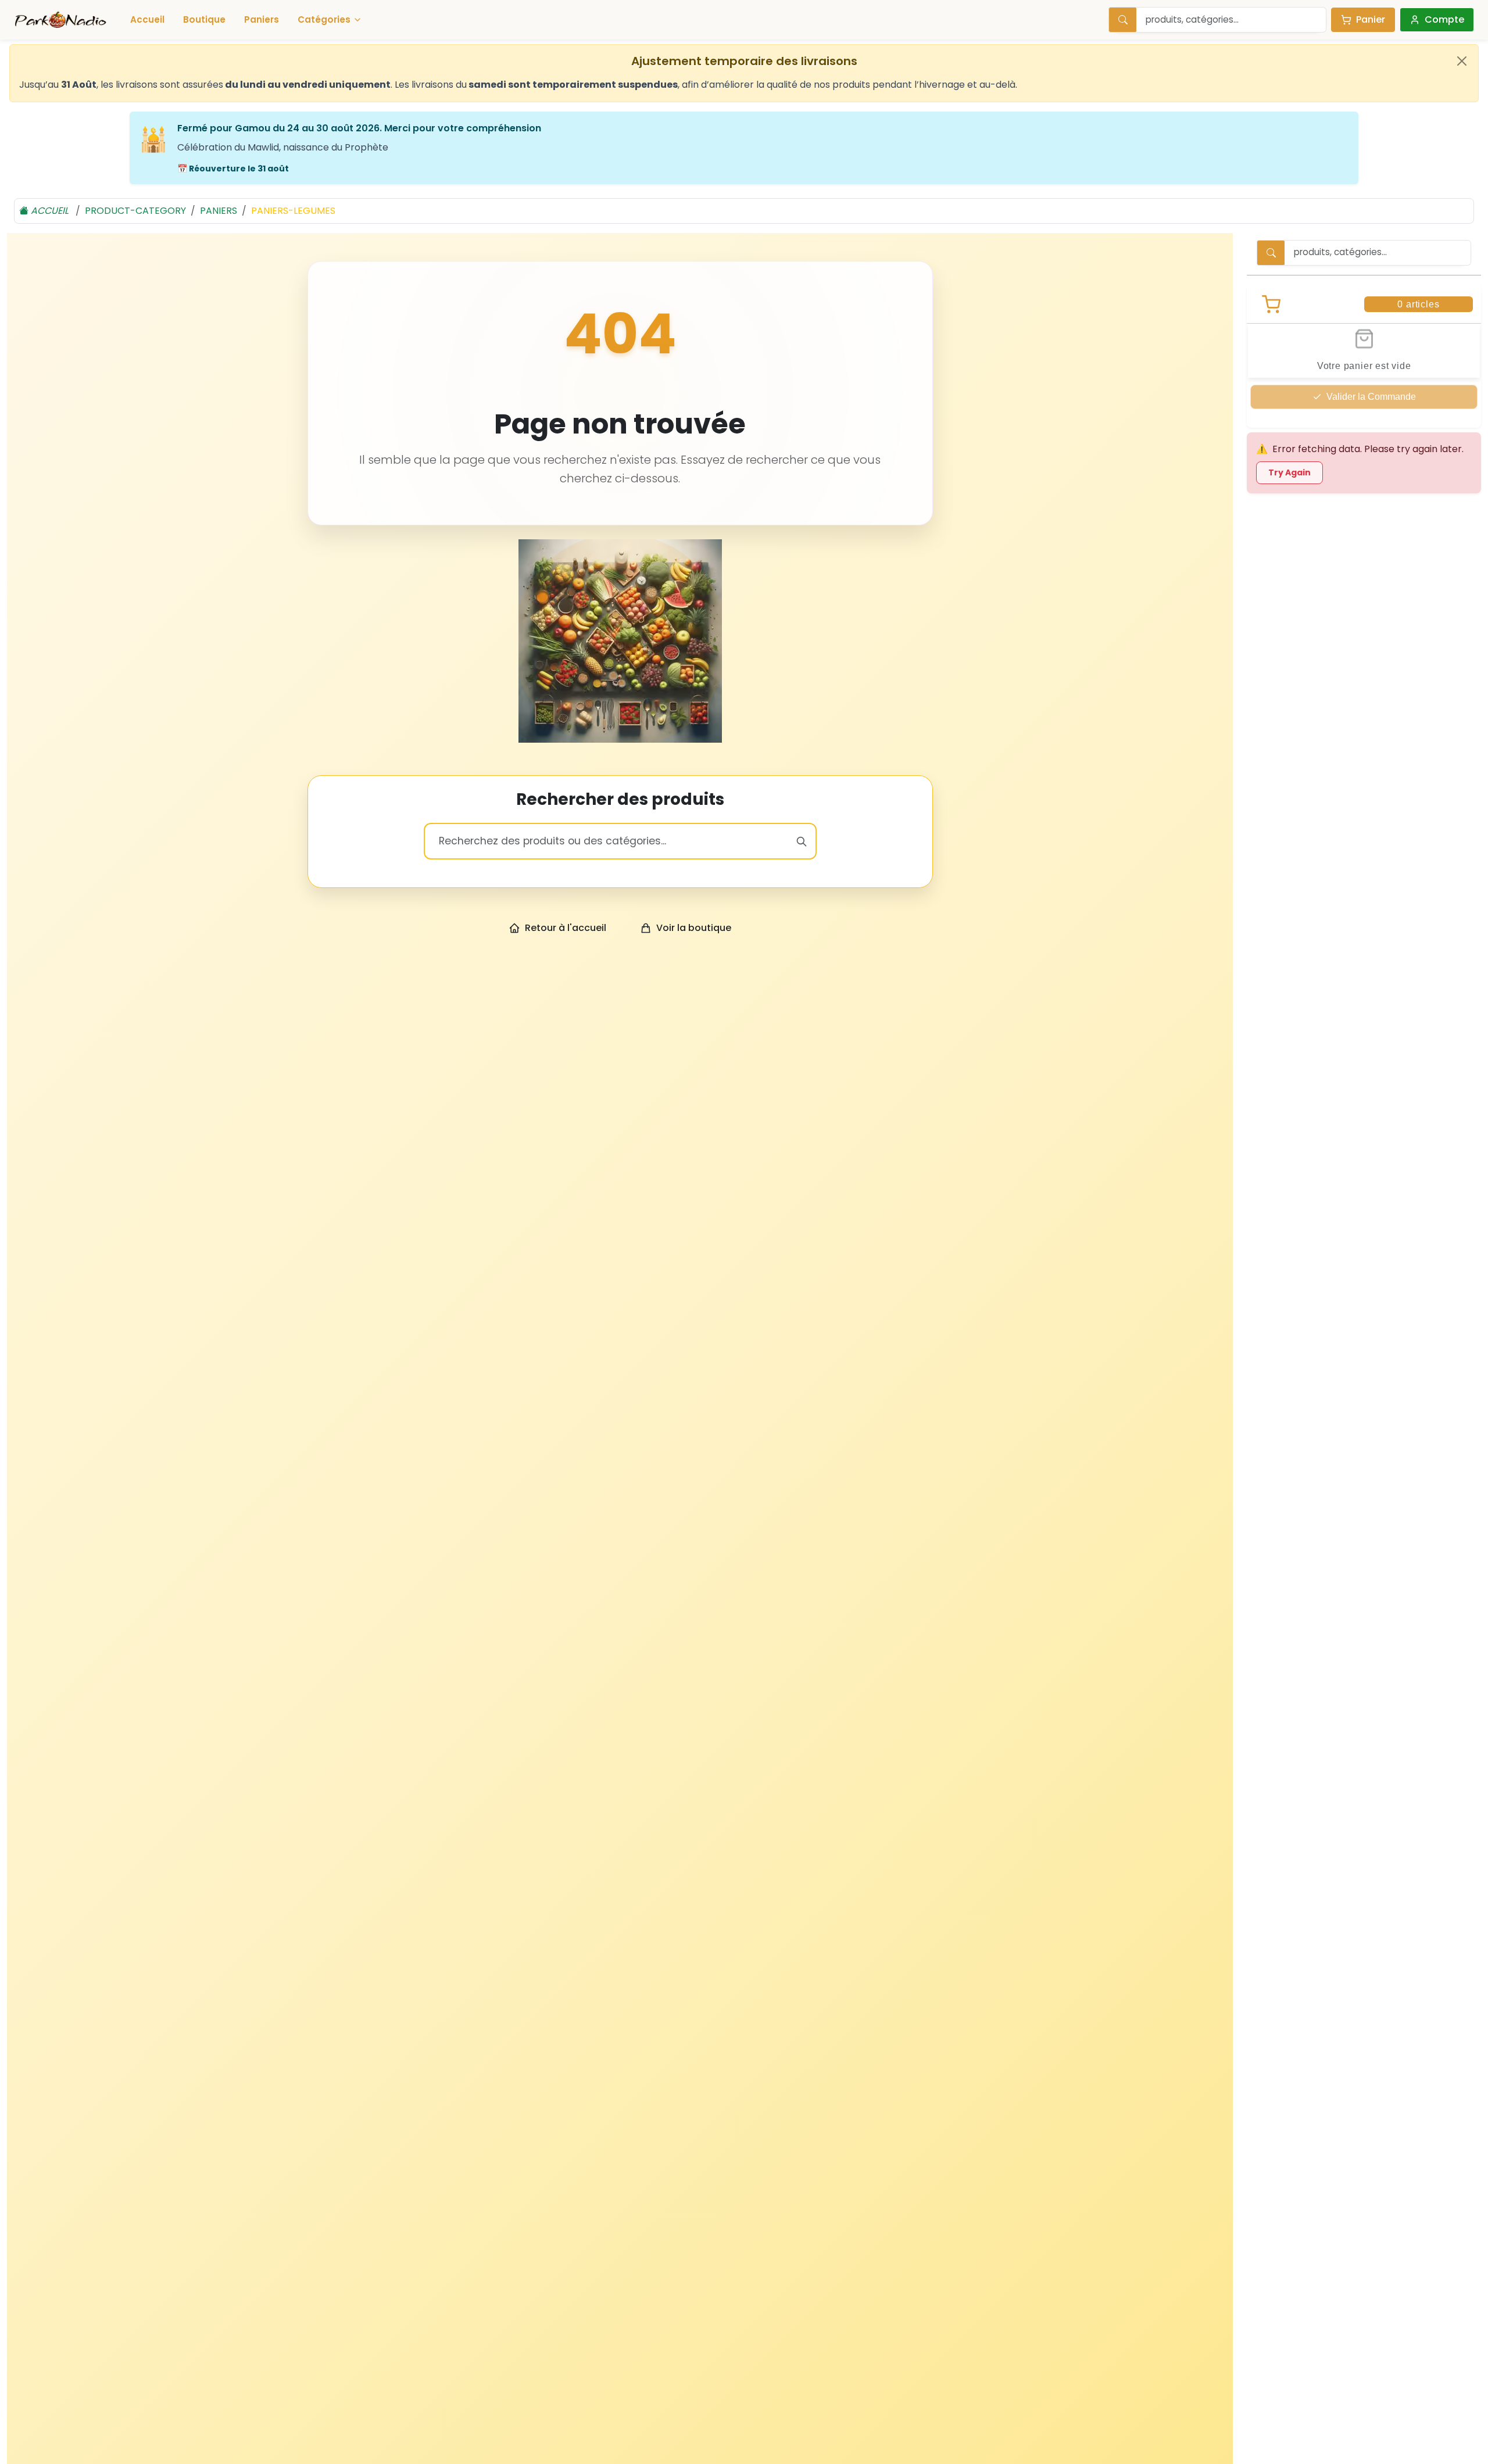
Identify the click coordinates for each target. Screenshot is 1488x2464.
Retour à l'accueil (566, 928)
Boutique (204, 19)
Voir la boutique (694, 928)
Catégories (324, 19)
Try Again (1290, 472)
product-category (135, 211)
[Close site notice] (1462, 61)
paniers (219, 211)
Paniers (262, 19)
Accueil (147, 19)
